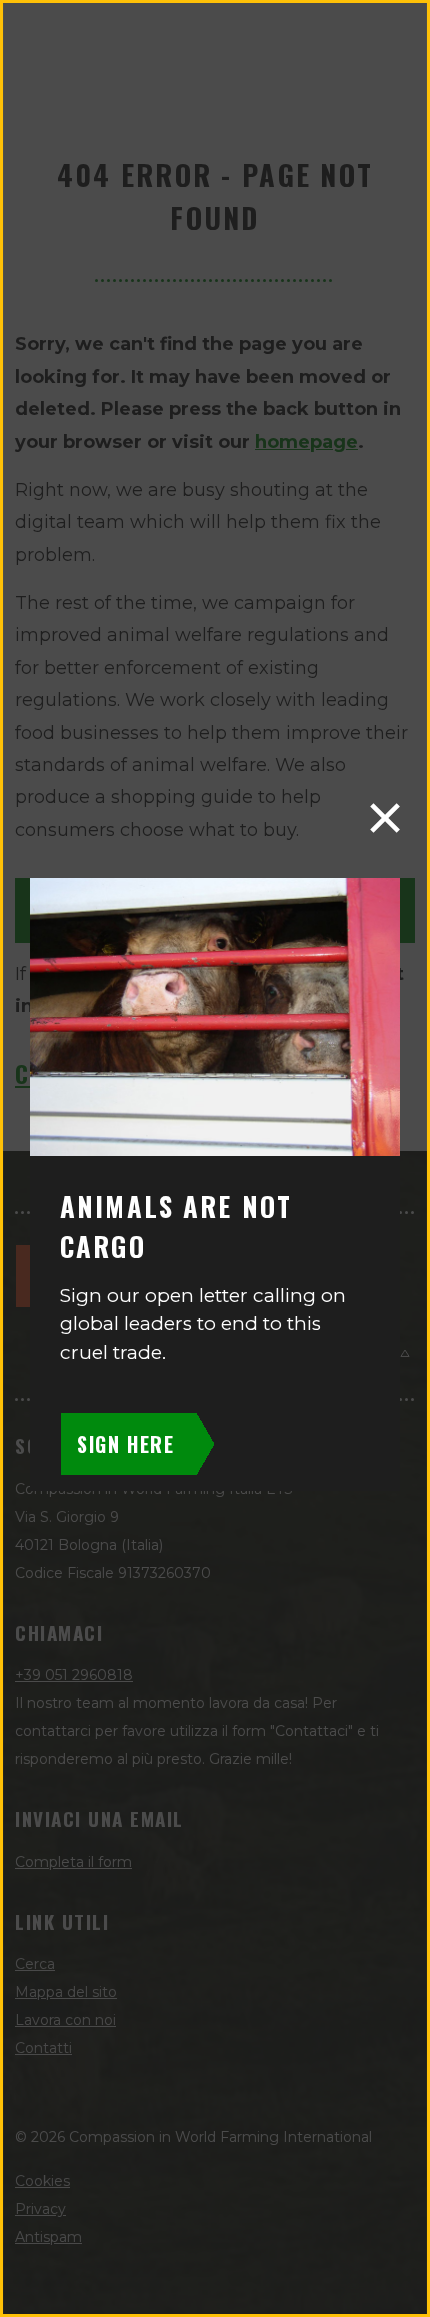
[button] (385, 818)
